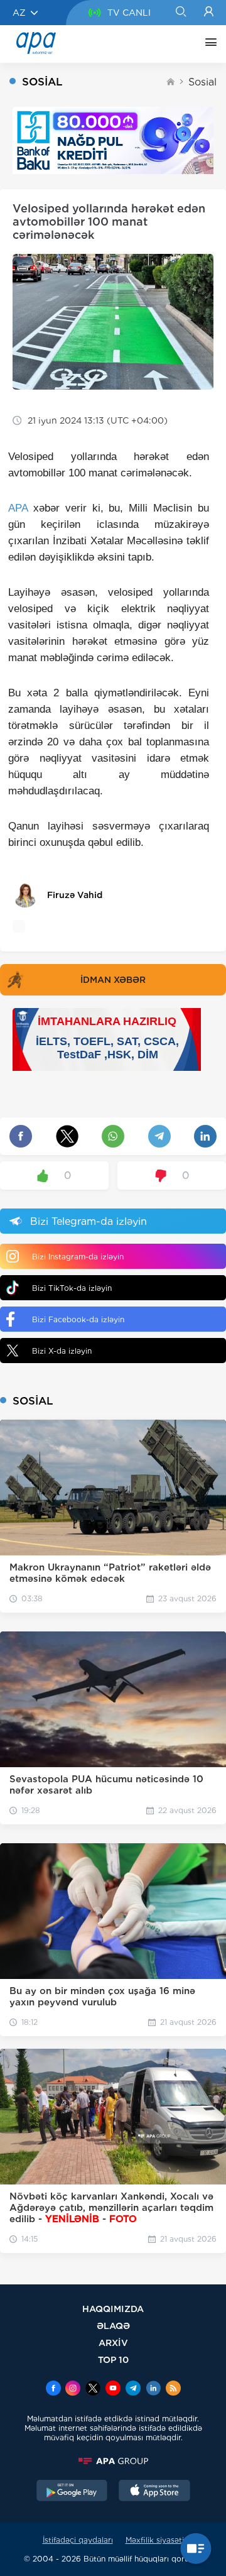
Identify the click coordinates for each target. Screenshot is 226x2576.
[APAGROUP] (113, 2461)
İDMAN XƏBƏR (113, 980)
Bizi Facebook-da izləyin (78, 1319)
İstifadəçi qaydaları (78, 2540)
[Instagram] (73, 2389)
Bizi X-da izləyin (62, 1351)
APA (18, 508)
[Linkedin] (153, 2389)
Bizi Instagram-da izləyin (78, 1257)
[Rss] (173, 2389)
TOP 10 (113, 2360)
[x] (93, 2389)
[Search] (180, 13)
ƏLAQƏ (113, 2326)
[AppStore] (154, 2492)
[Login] (209, 13)
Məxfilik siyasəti (155, 2540)
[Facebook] (53, 2389)
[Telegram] (133, 2389)
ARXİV (113, 2343)
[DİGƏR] (208, 44)
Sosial (202, 82)
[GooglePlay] (72, 2492)
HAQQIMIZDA (113, 2309)
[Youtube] (113, 2389)
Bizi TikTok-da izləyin (72, 1288)
